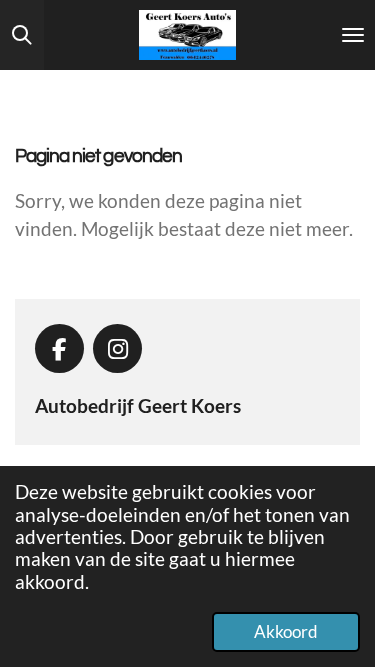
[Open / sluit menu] (353, 35)
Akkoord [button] (286, 631)
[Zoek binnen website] (22, 35)
